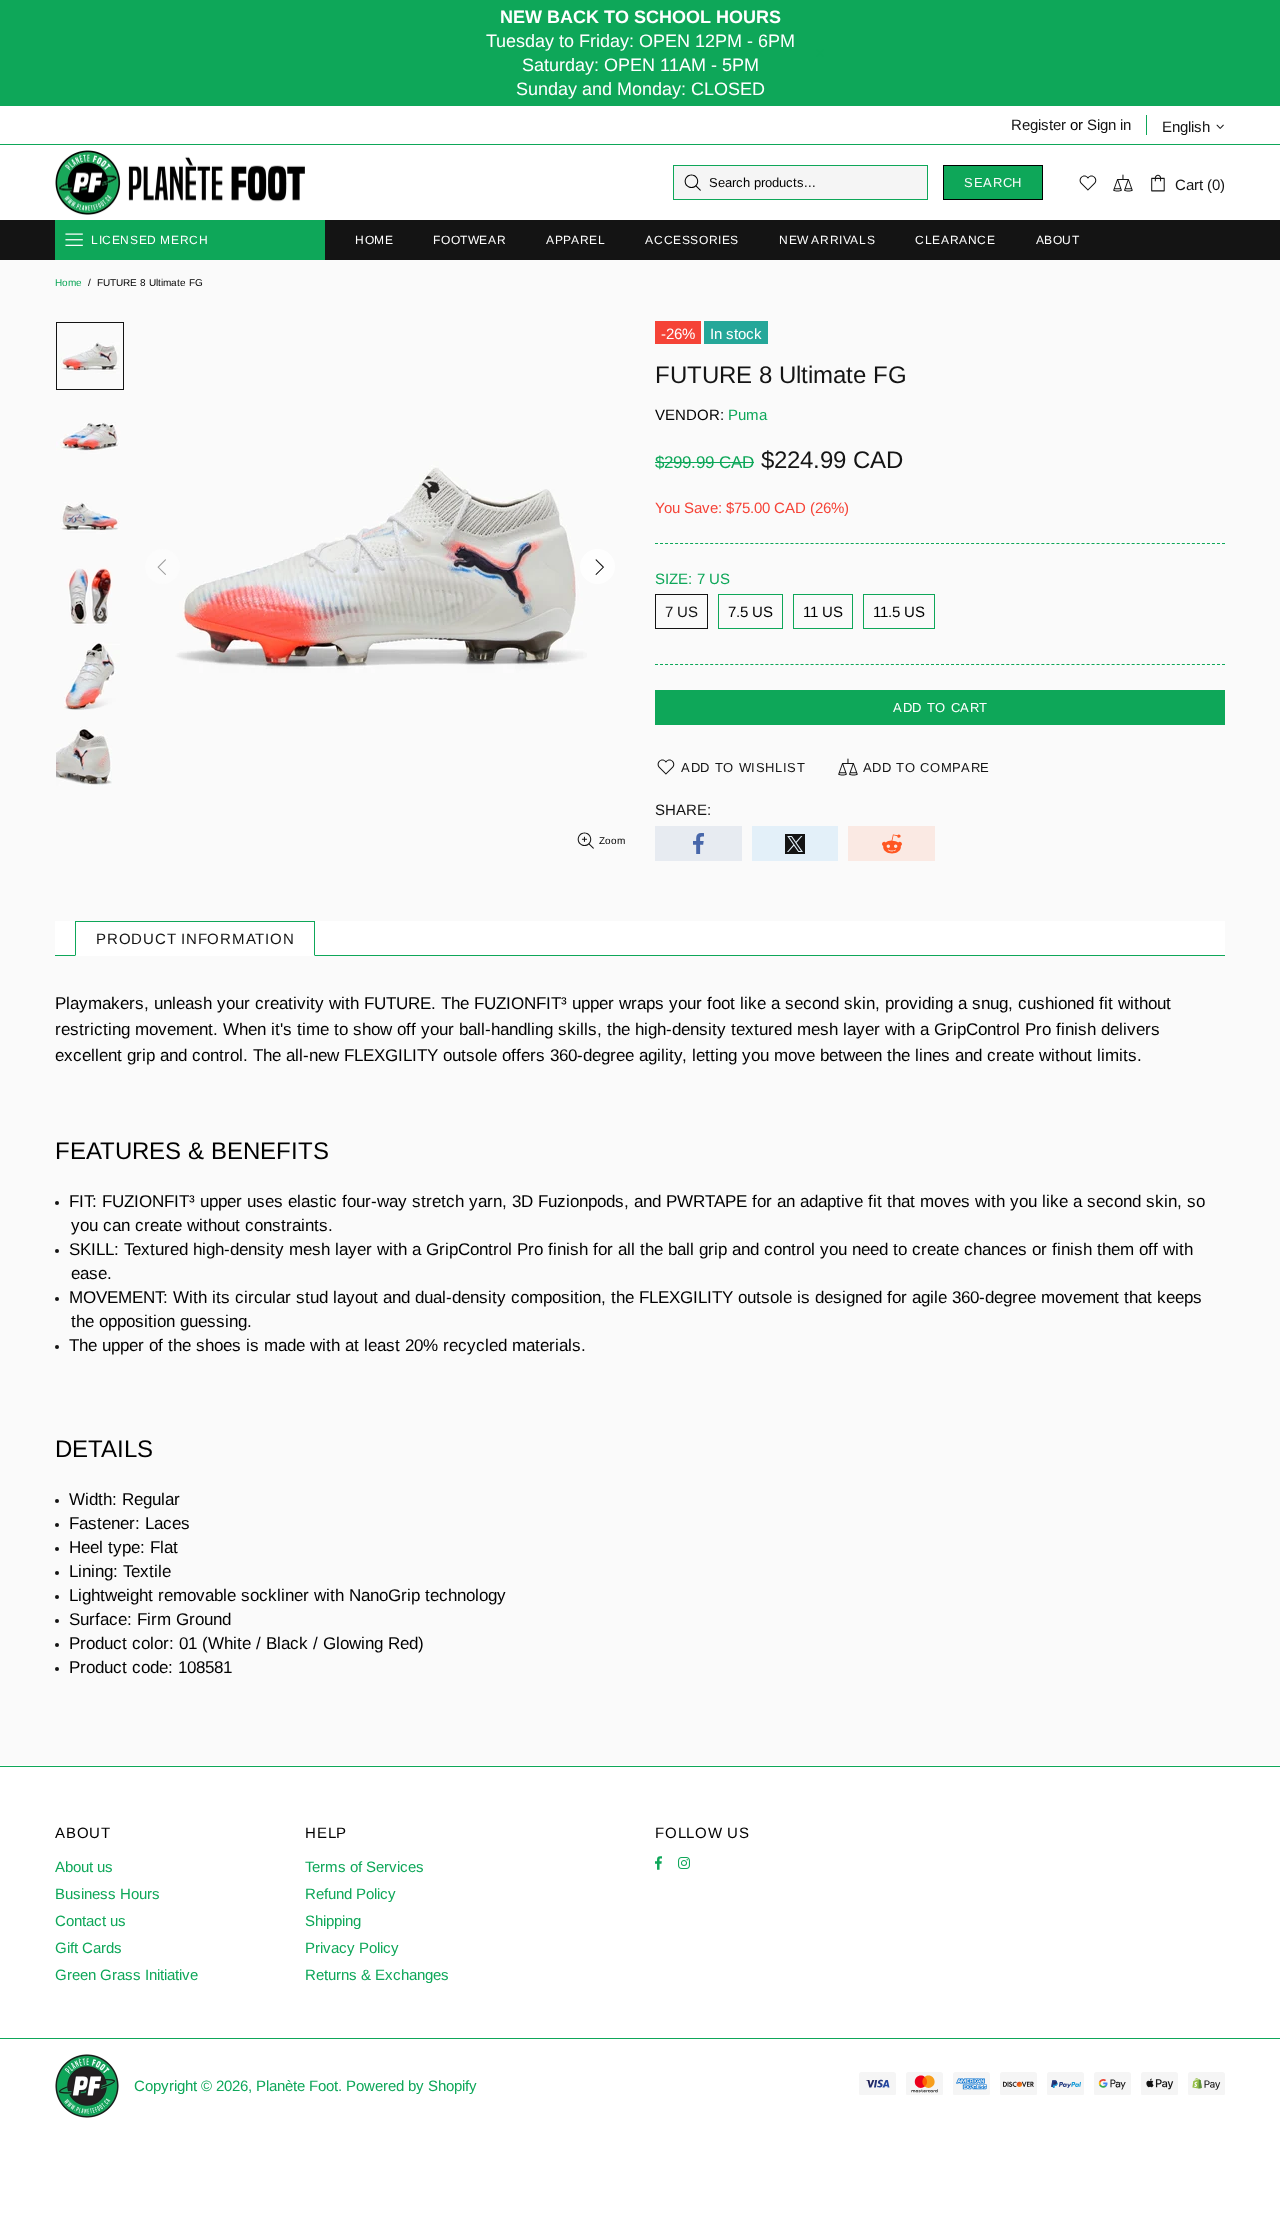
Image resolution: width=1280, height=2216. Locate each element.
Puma (747, 414)
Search (993, 182)
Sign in (1109, 124)
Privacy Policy (352, 1947)
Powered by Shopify (411, 2085)
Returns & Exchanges (377, 1974)
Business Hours (107, 1893)
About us (84, 1866)
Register (1038, 124)
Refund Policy (350, 1893)
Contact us (90, 1920)
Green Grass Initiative (126, 1974)
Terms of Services (364, 1866)
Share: (683, 809)
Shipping (333, 1920)
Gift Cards (88, 1947)
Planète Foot (180, 183)
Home (68, 282)
